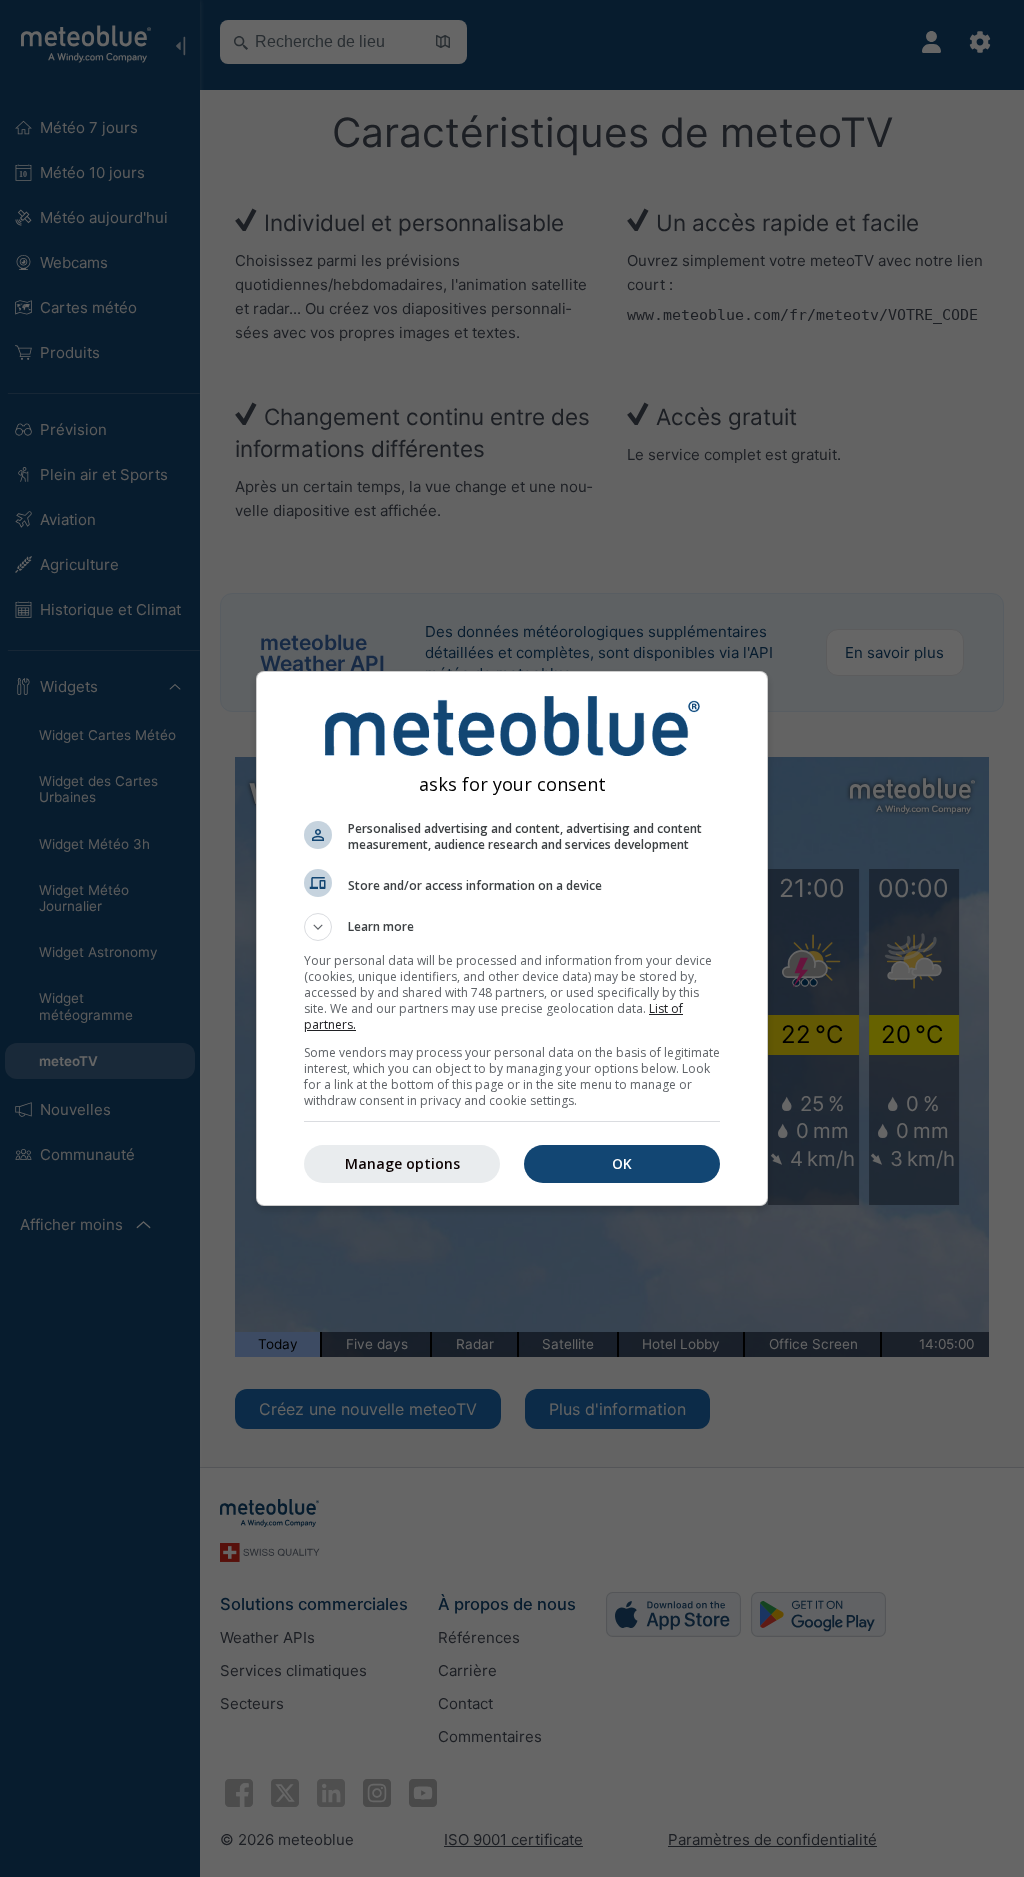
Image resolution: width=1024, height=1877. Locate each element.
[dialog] (512, 938)
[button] (512, 927)
